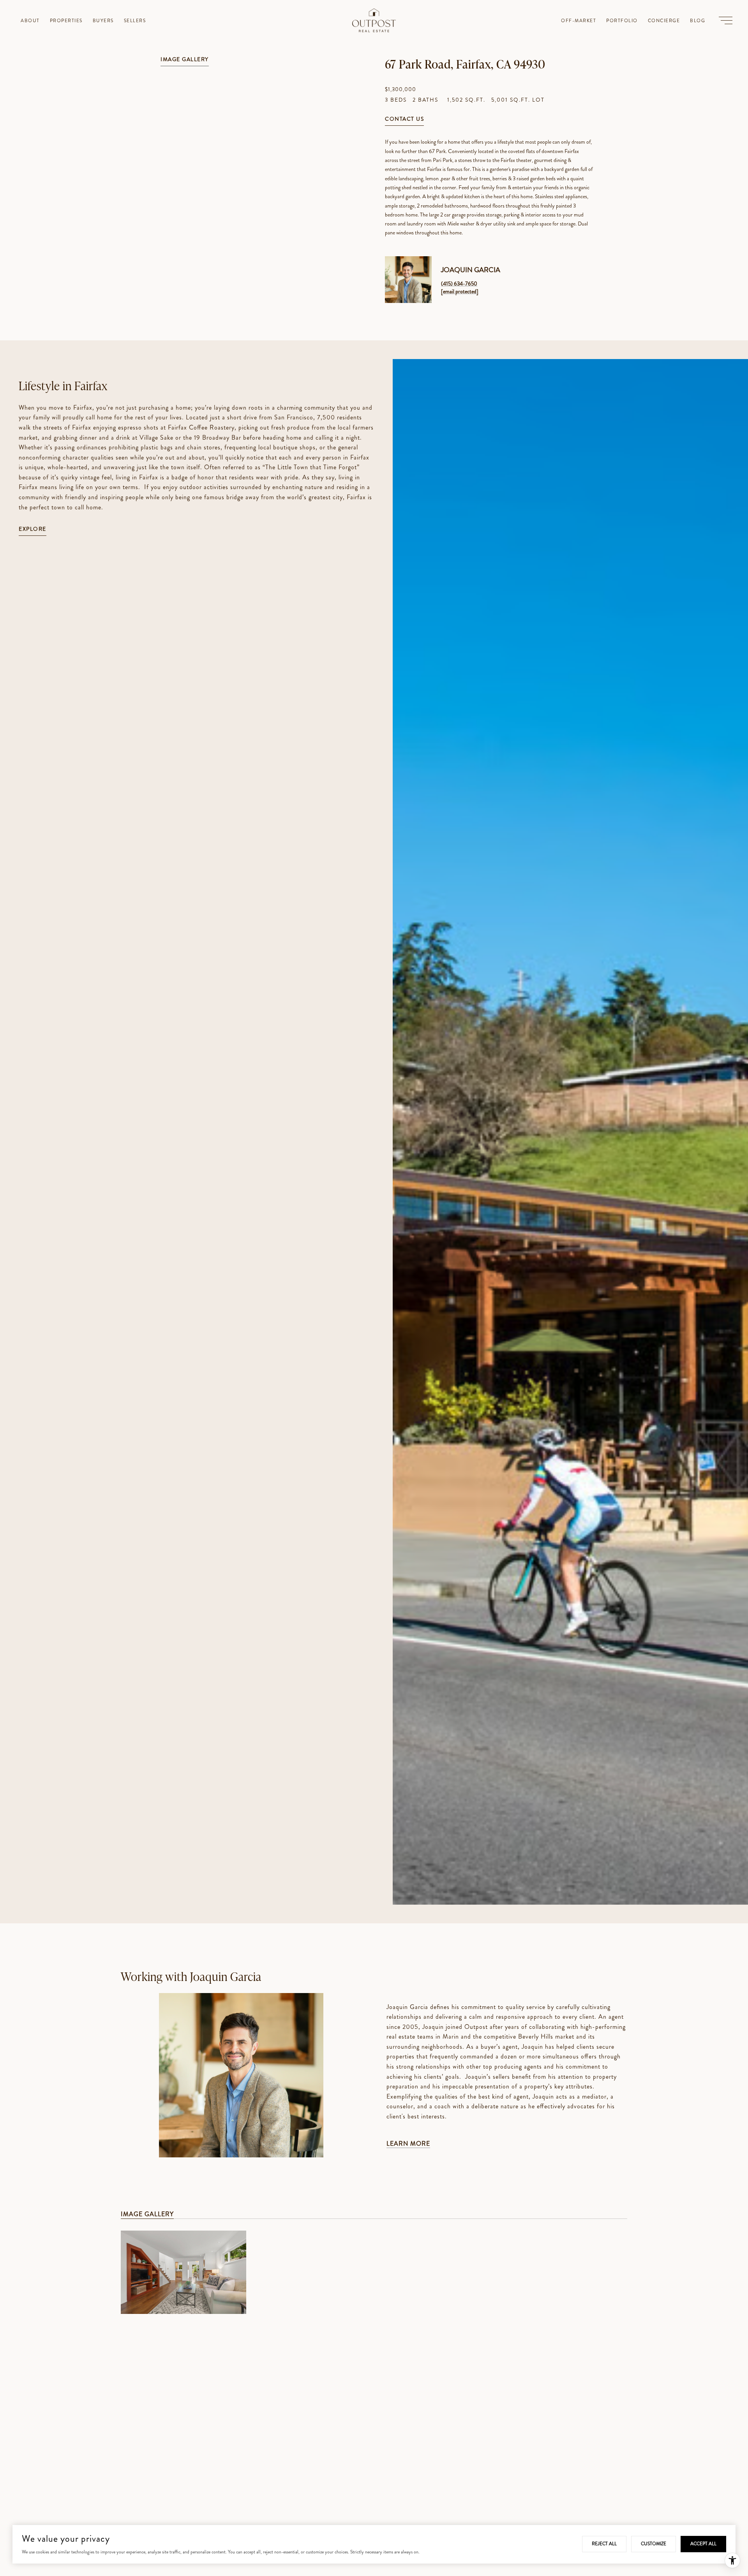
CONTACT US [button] (404, 119)
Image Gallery (185, 60)
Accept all (703, 2544)
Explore (33, 529)
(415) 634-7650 (459, 283)
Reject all (604, 2544)
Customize (654, 2544)
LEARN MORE (408, 2144)
